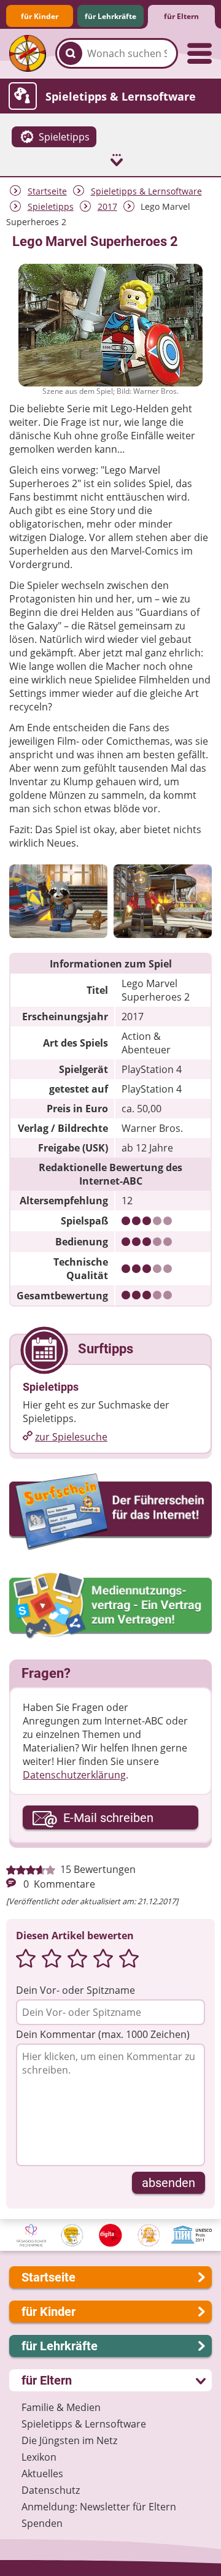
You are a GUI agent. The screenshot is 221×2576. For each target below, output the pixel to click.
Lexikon (39, 2457)
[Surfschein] (110, 1513)
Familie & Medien (61, 2407)
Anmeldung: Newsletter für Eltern (99, 2507)
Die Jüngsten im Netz (69, 2440)
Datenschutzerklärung (74, 1775)
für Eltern (181, 16)
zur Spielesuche (71, 1437)
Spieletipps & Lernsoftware (146, 191)
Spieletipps (51, 206)
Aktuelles (42, 2474)
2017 (107, 206)
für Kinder (40, 16)
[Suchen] (71, 53)
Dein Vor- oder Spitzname (76, 1990)
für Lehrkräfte (110, 16)
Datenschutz (51, 2490)
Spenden (42, 2523)
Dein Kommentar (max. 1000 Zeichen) (103, 2034)
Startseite (47, 191)
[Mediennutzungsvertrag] (110, 1606)
